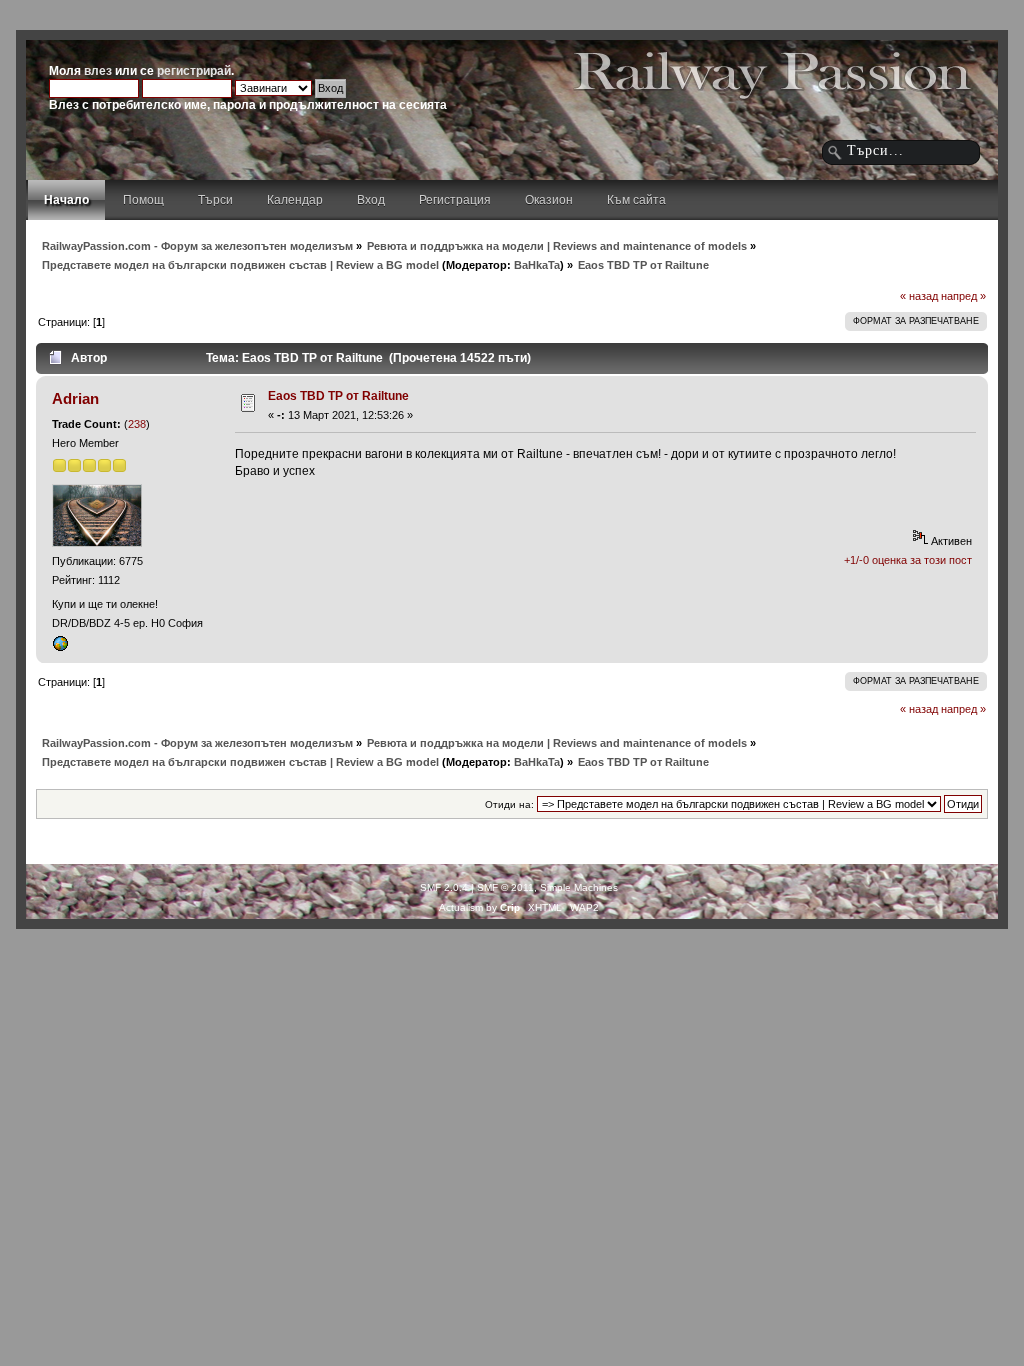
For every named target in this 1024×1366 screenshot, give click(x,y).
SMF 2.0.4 (444, 887)
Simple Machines (579, 887)
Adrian (75, 398)
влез (98, 71)
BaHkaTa (537, 265)
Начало (66, 200)
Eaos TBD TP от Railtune (338, 396)
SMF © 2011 (505, 887)
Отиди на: (509, 804)
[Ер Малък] (60, 648)
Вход (371, 200)
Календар (295, 200)
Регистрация (455, 200)
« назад (919, 296)
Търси (215, 200)
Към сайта (636, 200)
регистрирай (194, 71)
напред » (963, 296)
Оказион (549, 200)
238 (137, 424)
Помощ (143, 200)
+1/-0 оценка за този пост (908, 560)
